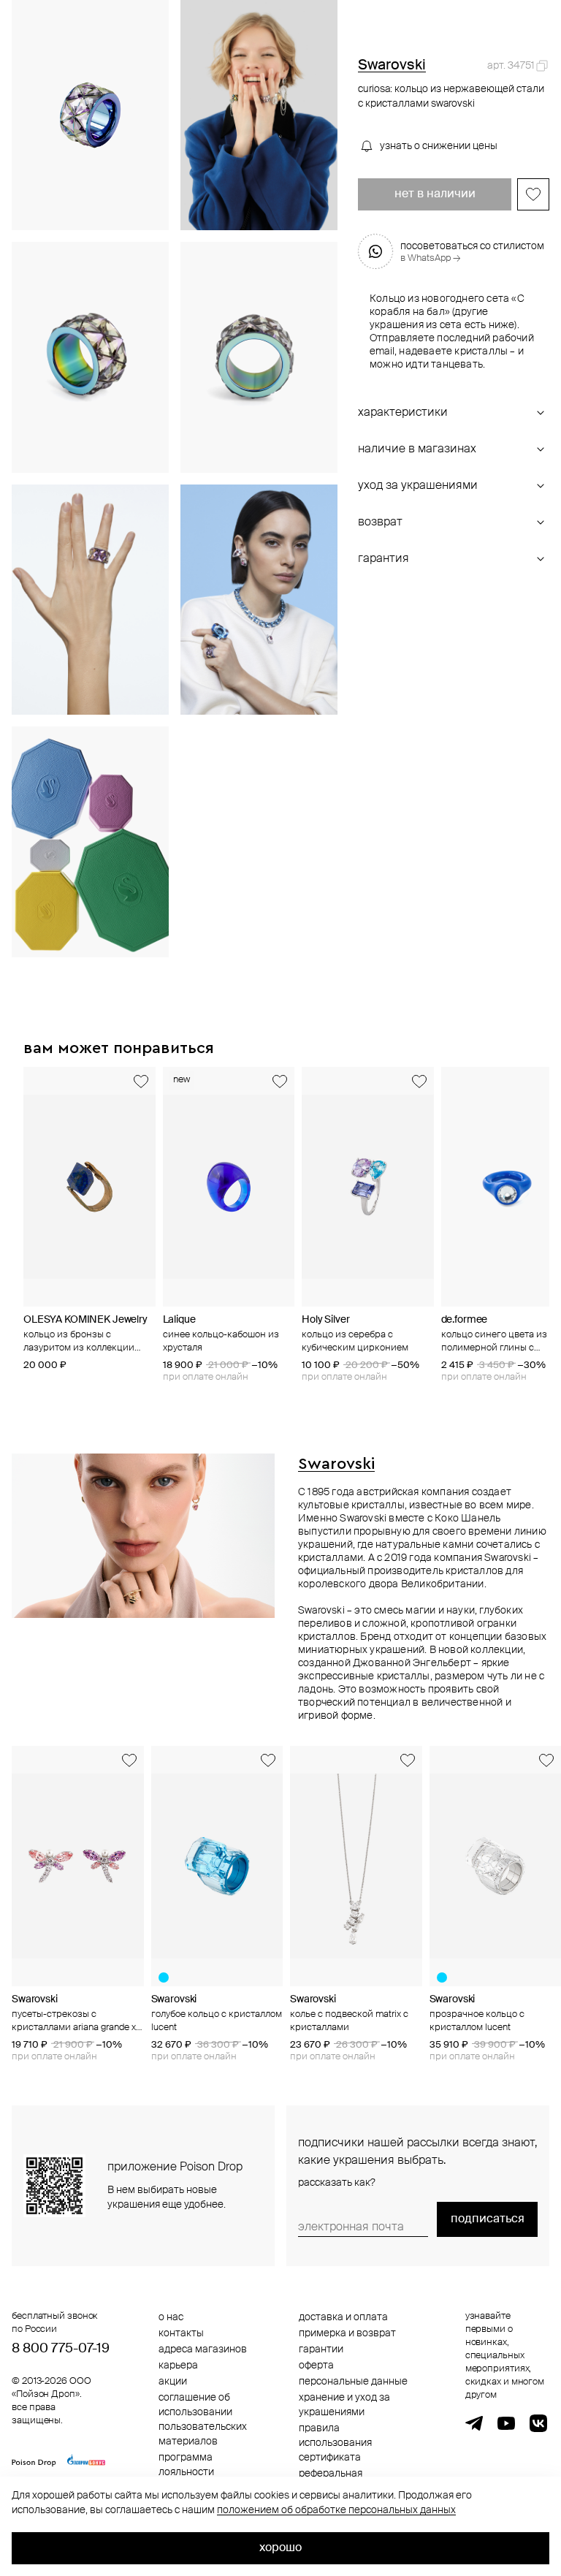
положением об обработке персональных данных (336, 2510)
